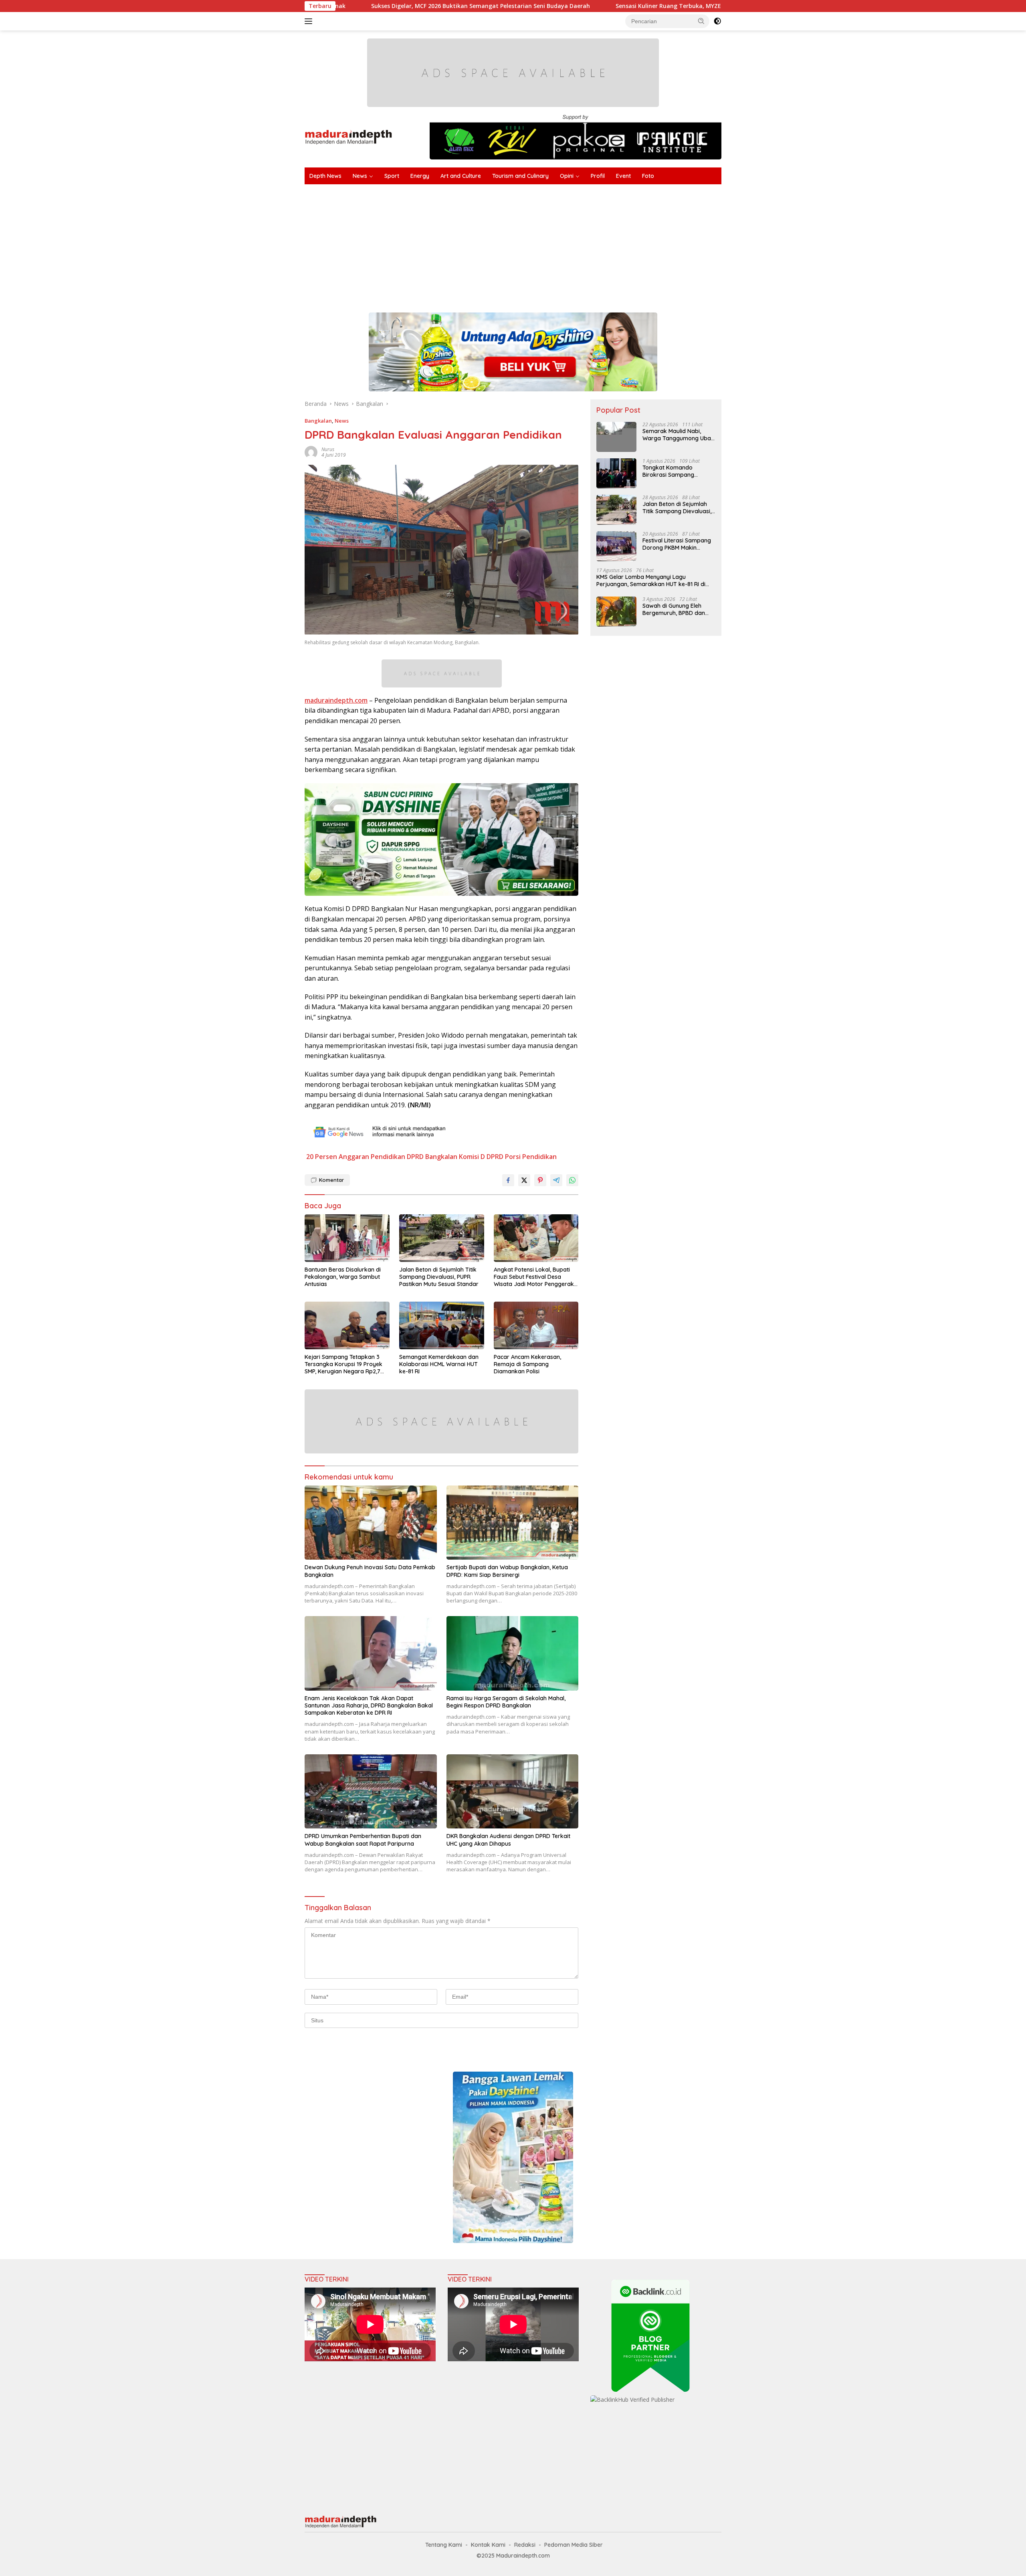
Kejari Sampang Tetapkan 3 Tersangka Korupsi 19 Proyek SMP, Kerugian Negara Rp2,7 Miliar (343, 1364)
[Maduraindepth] (348, 136)
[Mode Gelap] (717, 21)
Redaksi (525, 2545)
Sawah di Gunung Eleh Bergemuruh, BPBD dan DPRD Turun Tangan (674, 609)
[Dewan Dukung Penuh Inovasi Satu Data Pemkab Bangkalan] (371, 1523)
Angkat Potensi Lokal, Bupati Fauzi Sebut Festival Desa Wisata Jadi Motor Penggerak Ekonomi (534, 1277)
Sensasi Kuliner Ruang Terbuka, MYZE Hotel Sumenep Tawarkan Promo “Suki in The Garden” (583, 6)
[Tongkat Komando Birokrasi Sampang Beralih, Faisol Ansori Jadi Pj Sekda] (616, 473)
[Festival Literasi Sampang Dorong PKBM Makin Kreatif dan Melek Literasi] (616, 546)
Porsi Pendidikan (531, 1157)
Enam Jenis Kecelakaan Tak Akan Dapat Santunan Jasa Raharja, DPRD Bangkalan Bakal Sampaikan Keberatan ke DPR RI (369, 1705)
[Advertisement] (545, 244)
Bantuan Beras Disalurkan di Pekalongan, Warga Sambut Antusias (343, 1277)
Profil (598, 176)
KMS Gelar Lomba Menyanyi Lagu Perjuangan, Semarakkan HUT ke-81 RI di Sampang (651, 581)
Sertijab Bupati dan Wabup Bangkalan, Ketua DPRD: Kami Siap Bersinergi (507, 1571)
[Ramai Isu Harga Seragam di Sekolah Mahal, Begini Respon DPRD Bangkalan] (513, 1653)
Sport (392, 176)
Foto (648, 176)
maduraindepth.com (336, 700)
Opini (567, 176)
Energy (420, 176)
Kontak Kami (488, 2545)
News (360, 176)
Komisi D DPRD (481, 1157)
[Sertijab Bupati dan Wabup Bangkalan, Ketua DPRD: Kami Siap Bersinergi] (513, 1523)
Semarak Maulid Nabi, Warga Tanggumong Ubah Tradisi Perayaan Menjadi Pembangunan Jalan (678, 435)
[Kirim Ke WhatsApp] (572, 1180)
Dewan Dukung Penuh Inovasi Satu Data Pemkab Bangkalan (370, 1571)
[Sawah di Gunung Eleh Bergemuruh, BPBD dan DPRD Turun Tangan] (616, 612)
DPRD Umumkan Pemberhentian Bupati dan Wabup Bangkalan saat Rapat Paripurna (363, 1840)
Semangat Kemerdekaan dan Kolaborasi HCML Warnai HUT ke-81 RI (439, 1364)
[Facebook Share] (508, 1180)
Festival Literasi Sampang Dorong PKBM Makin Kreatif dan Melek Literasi (677, 544)
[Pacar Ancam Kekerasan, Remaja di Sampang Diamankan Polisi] (536, 1325)
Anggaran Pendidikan (372, 1157)
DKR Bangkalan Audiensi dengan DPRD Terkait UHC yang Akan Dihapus (508, 1840)
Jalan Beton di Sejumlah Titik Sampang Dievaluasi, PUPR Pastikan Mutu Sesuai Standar (439, 1277)
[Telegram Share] (556, 1180)
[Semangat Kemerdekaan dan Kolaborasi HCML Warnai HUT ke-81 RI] (442, 1325)
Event (623, 176)
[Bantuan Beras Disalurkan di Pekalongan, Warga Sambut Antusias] (347, 1238)
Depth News (325, 176)
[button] (701, 21)
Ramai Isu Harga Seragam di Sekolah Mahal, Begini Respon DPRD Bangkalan (506, 1702)
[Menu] (310, 21)
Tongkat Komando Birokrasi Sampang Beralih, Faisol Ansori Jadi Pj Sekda (677, 471)
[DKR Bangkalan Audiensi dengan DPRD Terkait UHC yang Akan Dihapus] (513, 1791)
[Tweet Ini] (524, 1180)
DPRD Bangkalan (432, 1157)
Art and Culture (461, 176)
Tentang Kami (444, 2545)
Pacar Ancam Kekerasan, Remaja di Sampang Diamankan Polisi (527, 1364)
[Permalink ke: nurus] (311, 452)
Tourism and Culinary (520, 176)
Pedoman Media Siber (574, 2545)
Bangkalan (318, 421)
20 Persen (322, 1157)
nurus (328, 449)
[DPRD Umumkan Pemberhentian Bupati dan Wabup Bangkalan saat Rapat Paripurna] (371, 1791)
